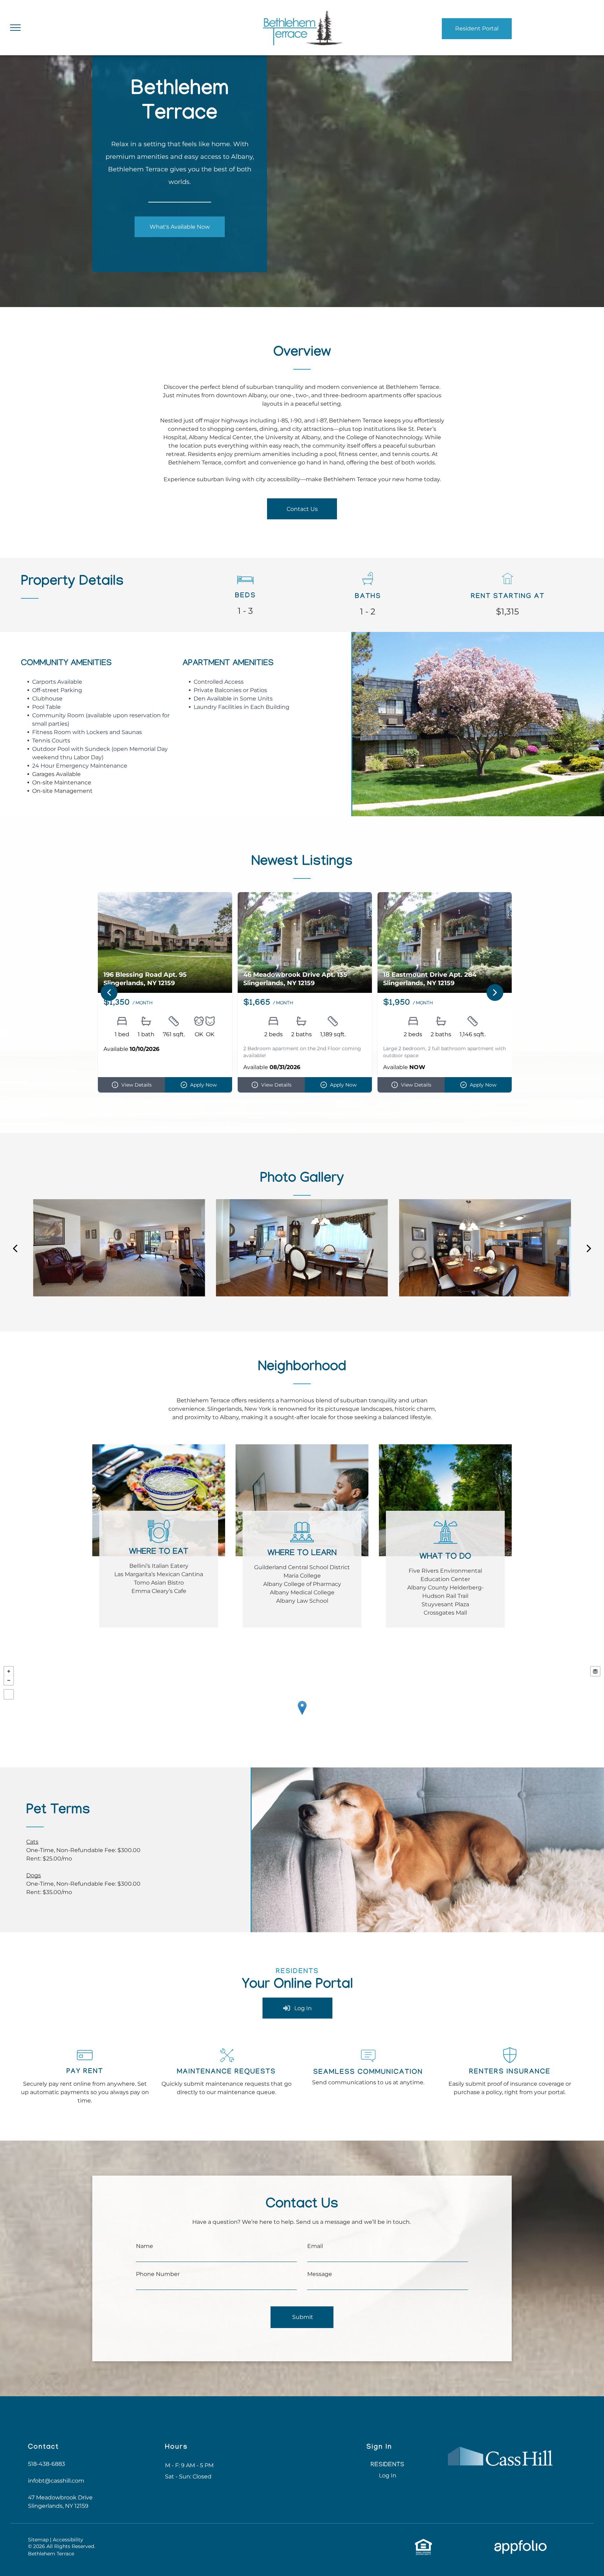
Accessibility (68, 2540)
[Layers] (595, 1671)
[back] (15, 1248)
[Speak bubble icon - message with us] (368, 2066)
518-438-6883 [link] (46, 2464)
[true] (302, 11)
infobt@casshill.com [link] (56, 2481)
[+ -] (302, 1715)
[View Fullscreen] (9, 1694)
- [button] (9, 1680)
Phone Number (158, 2274)
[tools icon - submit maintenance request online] (226, 2065)
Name (145, 2246)
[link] (180, 227)
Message (320, 2274)
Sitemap (38, 2540)
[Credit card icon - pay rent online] (85, 2065)
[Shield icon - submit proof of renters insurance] (510, 2064)
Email (315, 2246)
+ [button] (9, 1671)
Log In (388, 2475)
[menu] (15, 28)
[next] (589, 1248)
